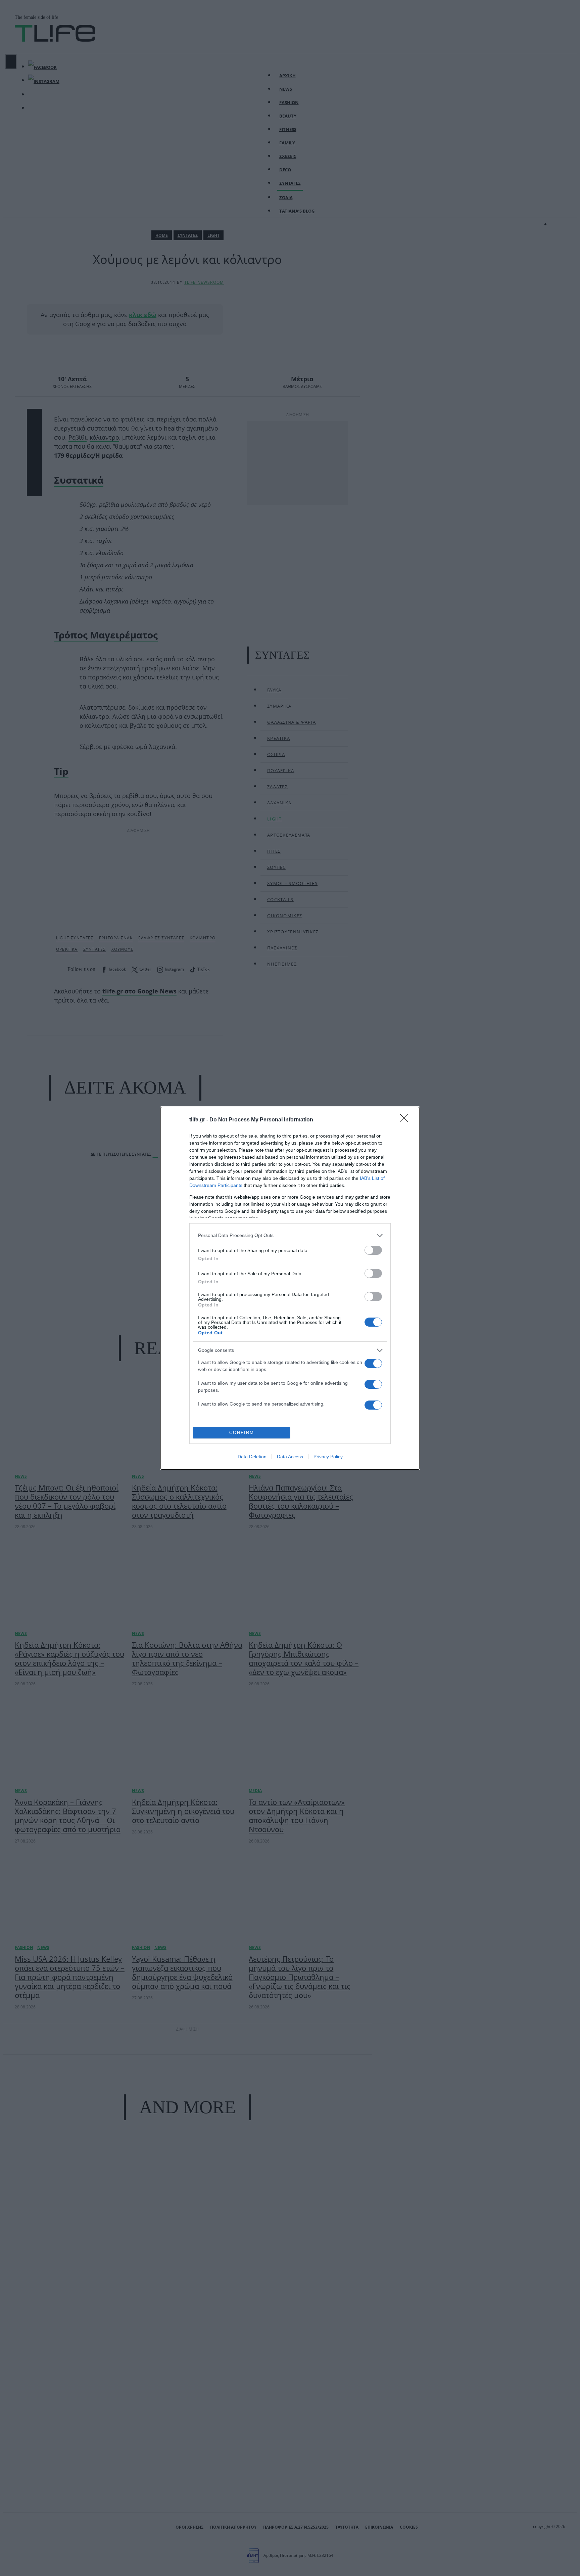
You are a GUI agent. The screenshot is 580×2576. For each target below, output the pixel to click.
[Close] (406, 1120)
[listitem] (290, 1235)
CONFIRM (242, 1433)
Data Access (290, 1457)
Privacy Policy (328, 1457)
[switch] (373, 1250)
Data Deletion (252, 1457)
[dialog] (290, 1288)
